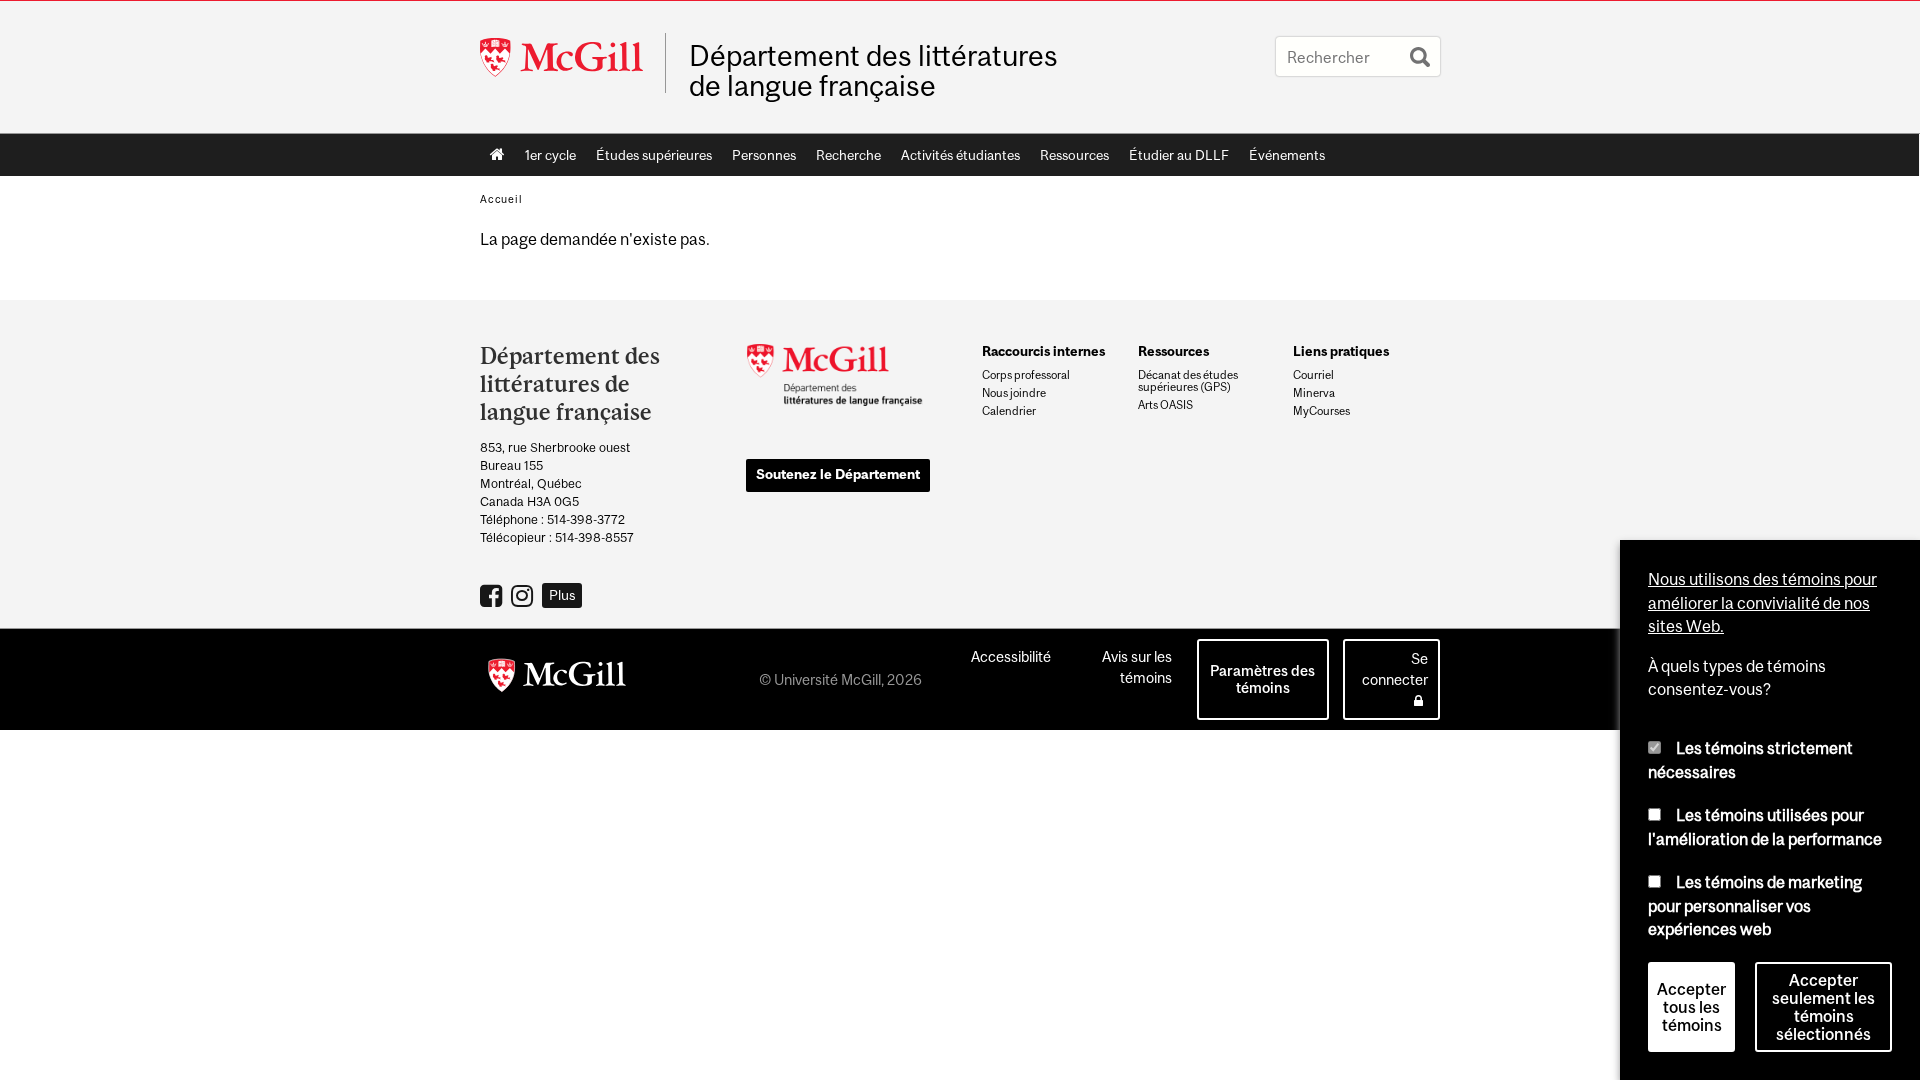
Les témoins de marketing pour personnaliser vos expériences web (1755, 905)
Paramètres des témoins (1262, 679)
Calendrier (1009, 411)
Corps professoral (1026, 375)
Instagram (524, 595)
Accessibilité (1011, 656)
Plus (562, 595)
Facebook (493, 595)
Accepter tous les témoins (1691, 1007)
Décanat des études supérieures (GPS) (1188, 381)
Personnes (764, 155)
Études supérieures (654, 155)
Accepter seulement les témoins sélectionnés (1823, 1007)
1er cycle (550, 155)
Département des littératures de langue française (873, 71)
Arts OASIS (1165, 405)
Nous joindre (1014, 393)
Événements (1287, 155)
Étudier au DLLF (1179, 155)
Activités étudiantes (960, 155)
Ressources (1074, 155)
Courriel (1313, 375)
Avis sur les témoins (1137, 667)
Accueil (497, 155)
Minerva (1314, 393)
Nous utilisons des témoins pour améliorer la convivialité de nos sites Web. (1762, 602)
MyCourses (1321, 411)
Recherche (848, 155)
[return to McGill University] (557, 679)
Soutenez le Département (838, 474)
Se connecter (1395, 669)
